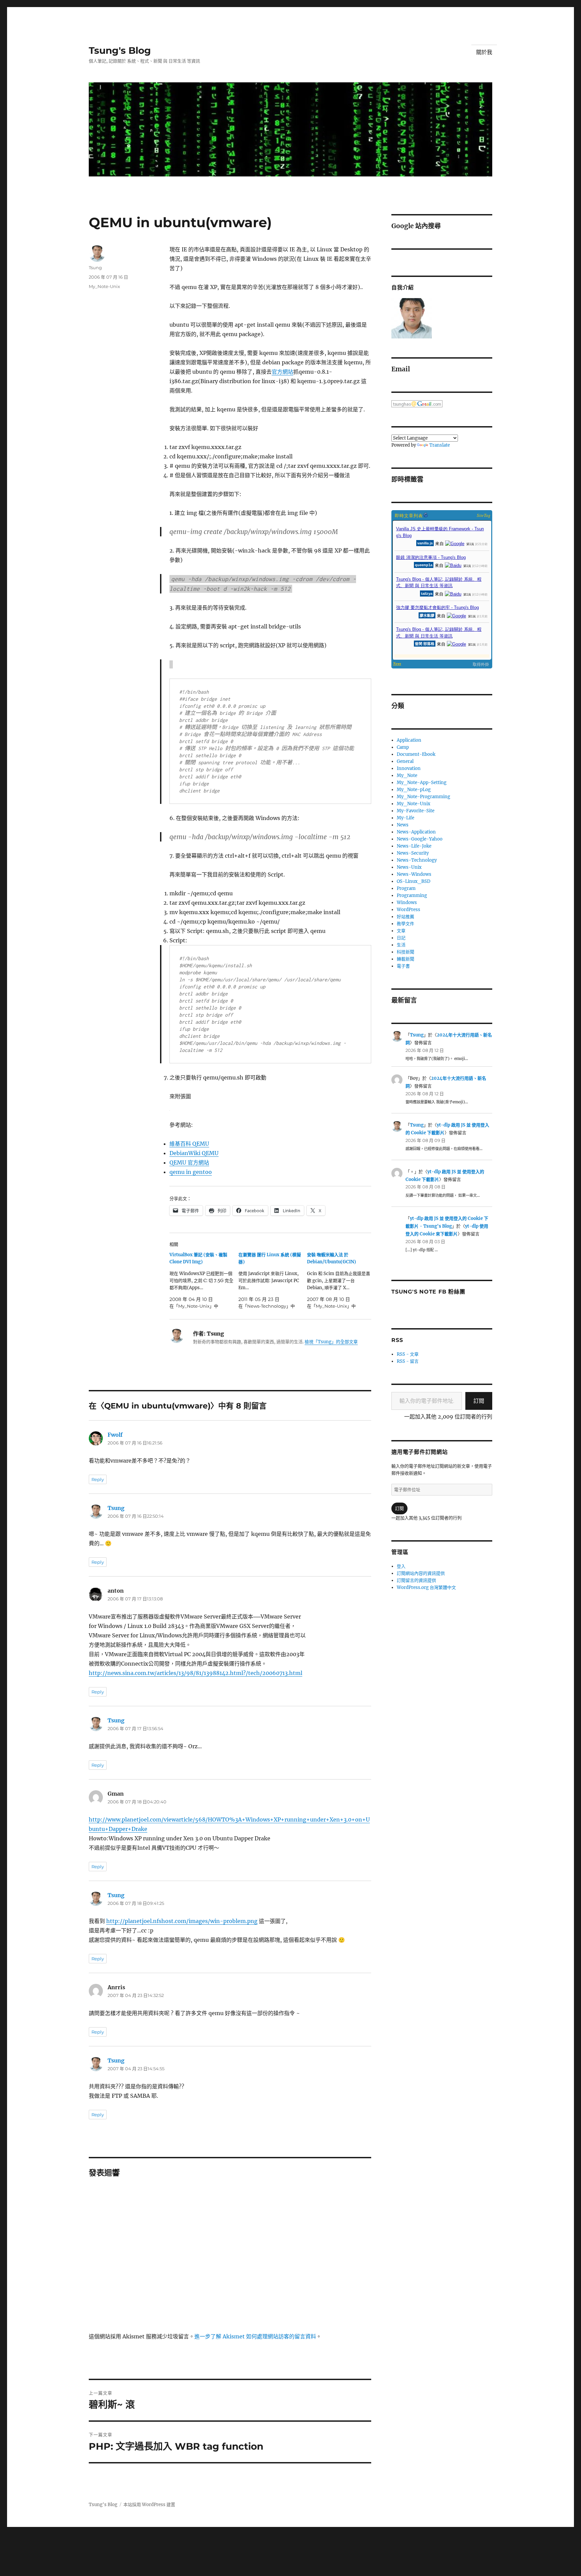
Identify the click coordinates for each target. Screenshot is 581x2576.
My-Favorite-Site (416, 811)
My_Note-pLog (414, 790)
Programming (412, 895)
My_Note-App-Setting (422, 783)
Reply (98, 1479)
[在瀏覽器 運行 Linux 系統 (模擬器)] (273, 1280)
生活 (401, 945)
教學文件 (405, 924)
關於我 (484, 52)
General (405, 761)
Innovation (409, 768)
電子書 (403, 966)
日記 (401, 938)
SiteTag (484, 515)
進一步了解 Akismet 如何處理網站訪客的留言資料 (255, 2336)
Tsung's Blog (120, 50)
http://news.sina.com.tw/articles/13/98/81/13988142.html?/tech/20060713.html (196, 1673)
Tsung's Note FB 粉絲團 (428, 1292)
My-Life (405, 818)
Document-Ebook (416, 754)
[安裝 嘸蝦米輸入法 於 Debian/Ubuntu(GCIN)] (341, 1280)
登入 (401, 1566)
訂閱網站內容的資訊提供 (421, 1573)
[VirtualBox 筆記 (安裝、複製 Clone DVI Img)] (204, 1280)
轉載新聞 (405, 959)
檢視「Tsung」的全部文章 (331, 1342)
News (403, 825)
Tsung (95, 268)
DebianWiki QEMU (194, 1153)
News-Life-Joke (414, 846)
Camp (403, 747)
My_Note (407, 775)
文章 (401, 931)
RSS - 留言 (408, 1361)
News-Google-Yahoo (420, 839)
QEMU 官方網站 (189, 1162)
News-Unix (409, 867)
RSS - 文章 (408, 1354)
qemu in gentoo (191, 1172)
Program (406, 888)
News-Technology (417, 860)
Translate (440, 445)
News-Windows (414, 874)
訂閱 (479, 1401)
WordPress (409, 910)
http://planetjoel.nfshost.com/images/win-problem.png (182, 1921)
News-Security (413, 853)
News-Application (416, 832)
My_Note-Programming (423, 797)
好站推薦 (405, 917)
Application (409, 740)
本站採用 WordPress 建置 (149, 2505)
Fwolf (115, 1435)
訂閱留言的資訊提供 (416, 1580)
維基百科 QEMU (189, 1144)
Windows (407, 903)
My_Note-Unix (104, 286)
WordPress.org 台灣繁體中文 (426, 1587)
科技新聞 (405, 952)
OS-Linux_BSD (414, 881)
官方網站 (282, 372)
